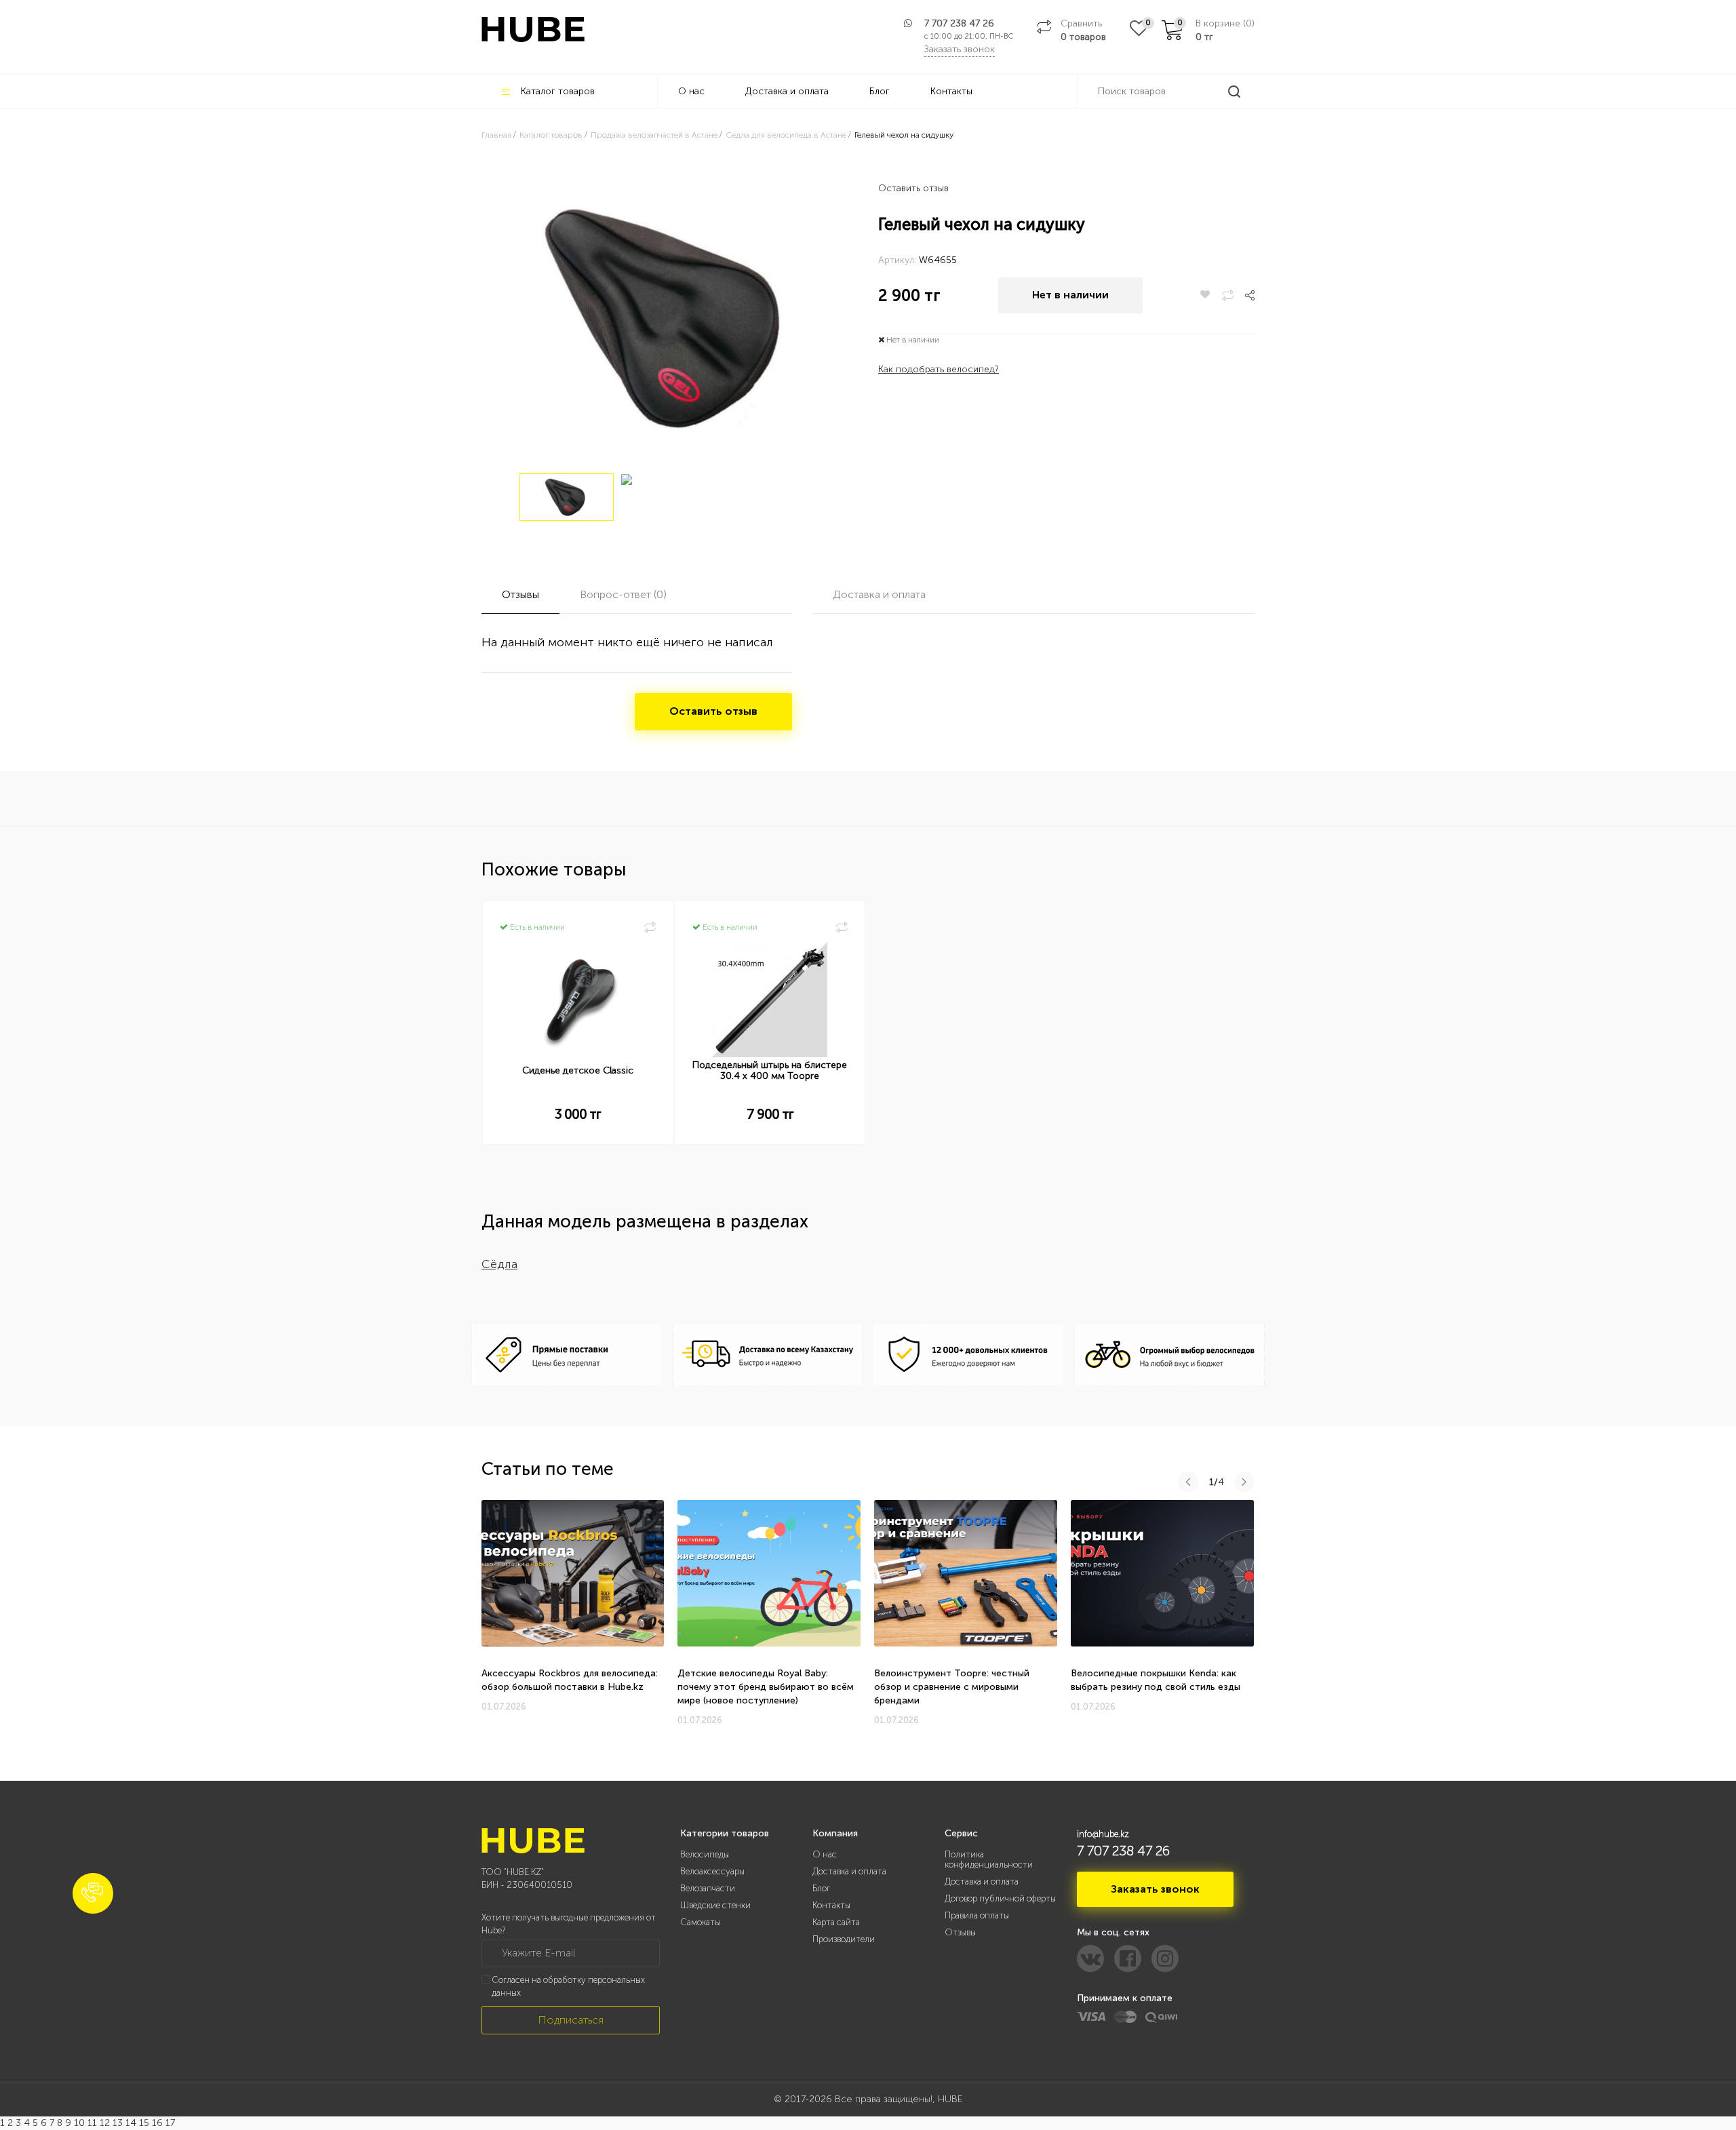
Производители (844, 1939)
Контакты (951, 91)
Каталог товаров (558, 91)
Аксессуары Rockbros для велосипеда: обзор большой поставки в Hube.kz (570, 1680)
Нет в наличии (1070, 295)
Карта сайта (836, 1922)
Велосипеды (705, 1854)
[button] (93, 1893)
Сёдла (499, 1264)
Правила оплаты (977, 1915)
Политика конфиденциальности (989, 1859)
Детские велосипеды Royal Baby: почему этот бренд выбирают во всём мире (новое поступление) (766, 1687)
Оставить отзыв (913, 188)
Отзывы (960, 1932)
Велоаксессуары (712, 1871)
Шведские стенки (715, 1905)
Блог (880, 91)
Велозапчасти (708, 1888)
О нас (691, 91)
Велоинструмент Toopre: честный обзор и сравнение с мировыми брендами (952, 1687)
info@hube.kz (1103, 1834)
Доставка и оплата (787, 91)
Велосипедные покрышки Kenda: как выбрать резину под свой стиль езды (1156, 1680)
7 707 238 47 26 (959, 23)
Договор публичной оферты (1000, 1898)
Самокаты (700, 1922)
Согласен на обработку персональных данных (568, 1986)
